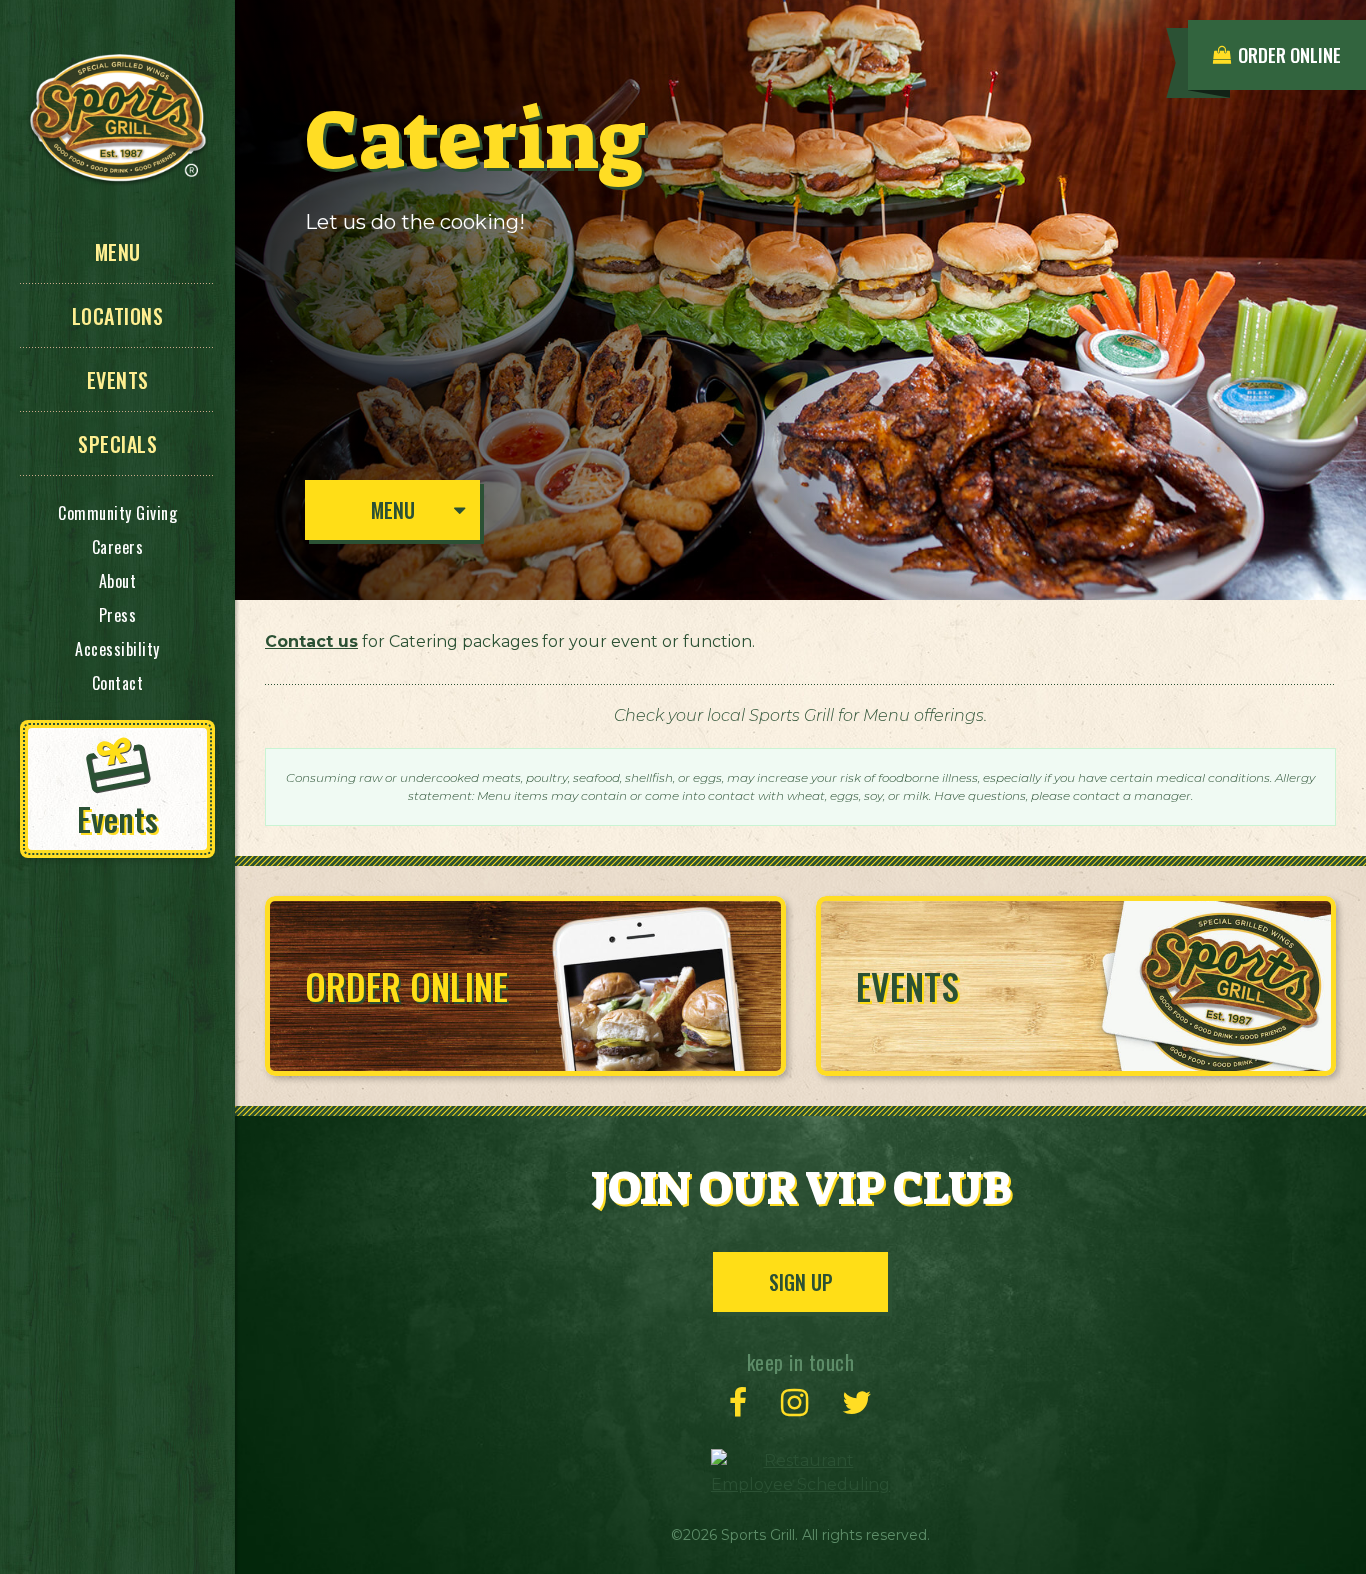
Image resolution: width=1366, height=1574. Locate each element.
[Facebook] (738, 1402)
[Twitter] (857, 1402)
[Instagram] (794, 1402)
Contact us (311, 641)
